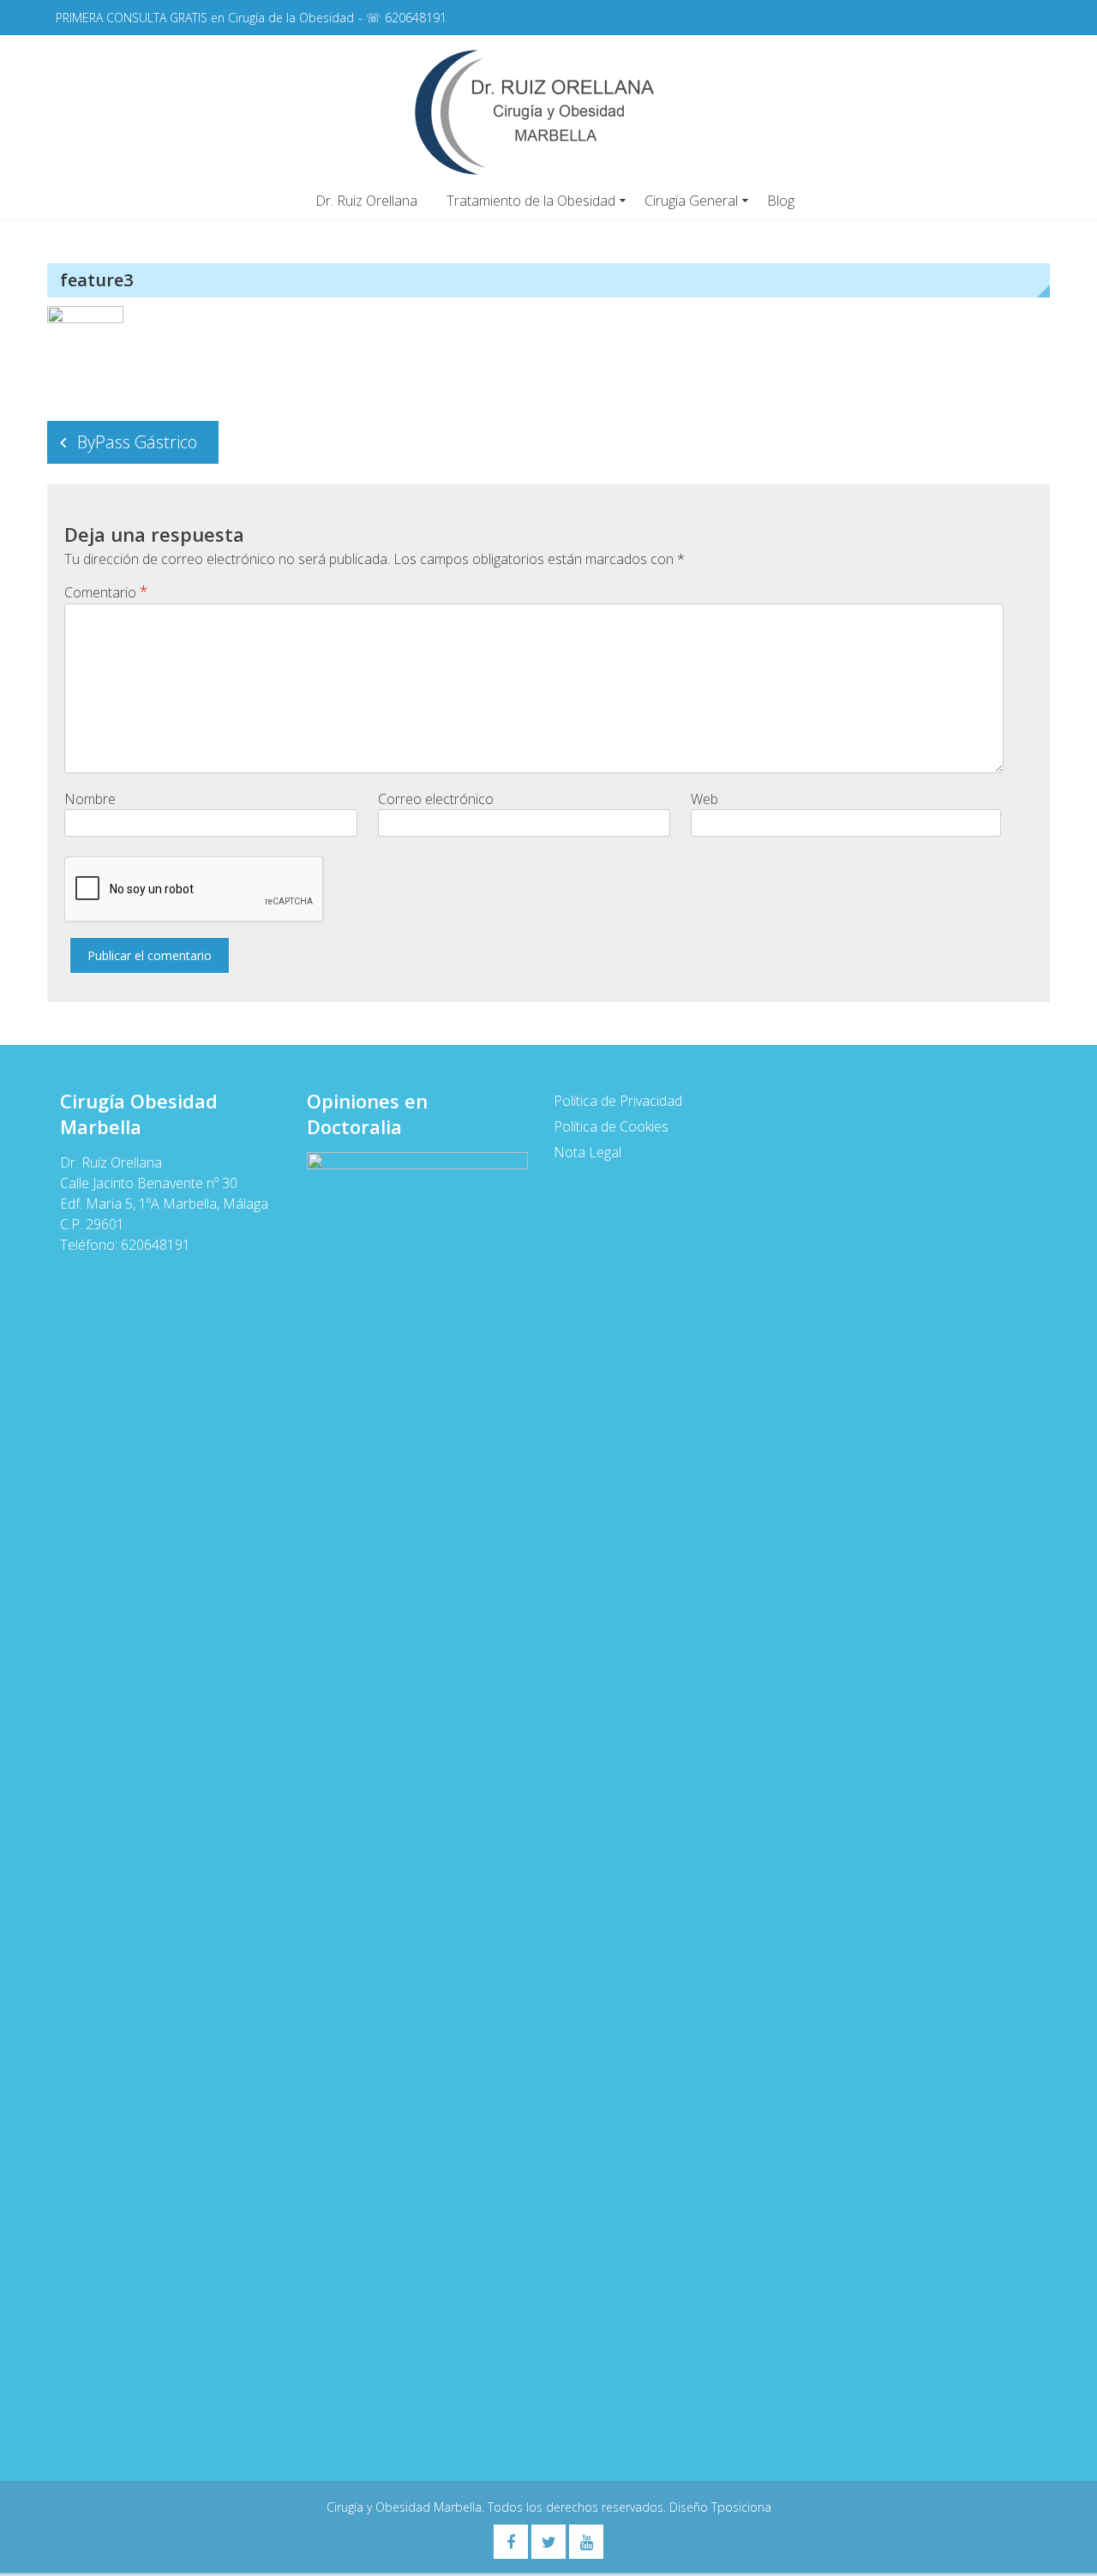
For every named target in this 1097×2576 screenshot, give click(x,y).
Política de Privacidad (618, 1101)
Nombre (90, 799)
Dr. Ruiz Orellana (366, 201)
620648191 (416, 18)
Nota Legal (587, 1152)
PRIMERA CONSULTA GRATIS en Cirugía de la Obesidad (205, 18)
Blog (781, 201)
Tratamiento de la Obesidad (531, 201)
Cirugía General (691, 201)
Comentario (106, 591)
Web (704, 799)
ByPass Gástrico (137, 442)
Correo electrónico (436, 799)
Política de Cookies (611, 1126)
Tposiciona (741, 2507)
